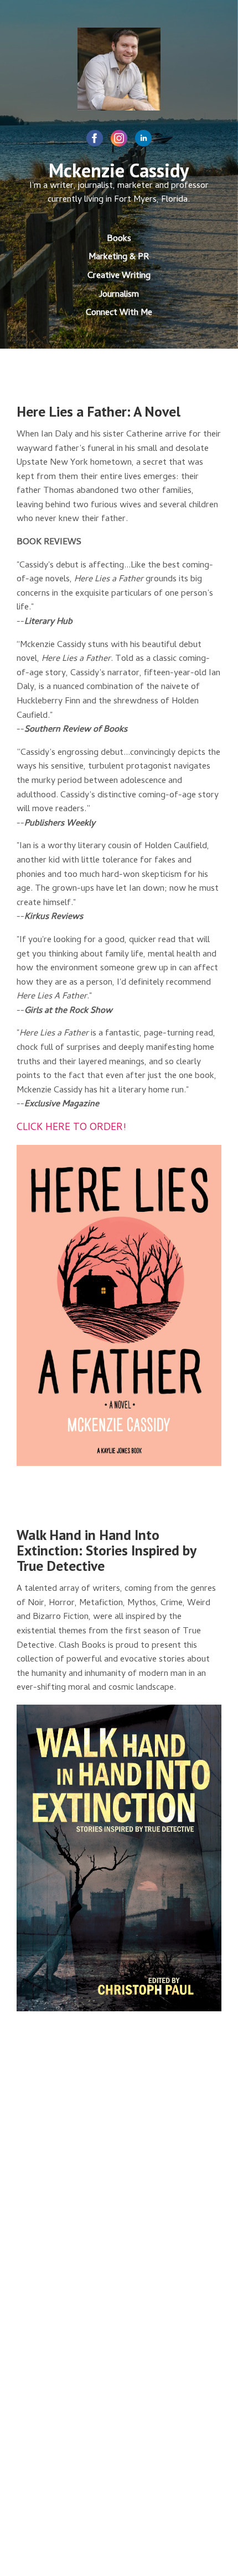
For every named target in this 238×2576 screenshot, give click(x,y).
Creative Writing (119, 276)
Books (119, 239)
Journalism (119, 295)
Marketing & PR (119, 257)
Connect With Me (119, 313)
